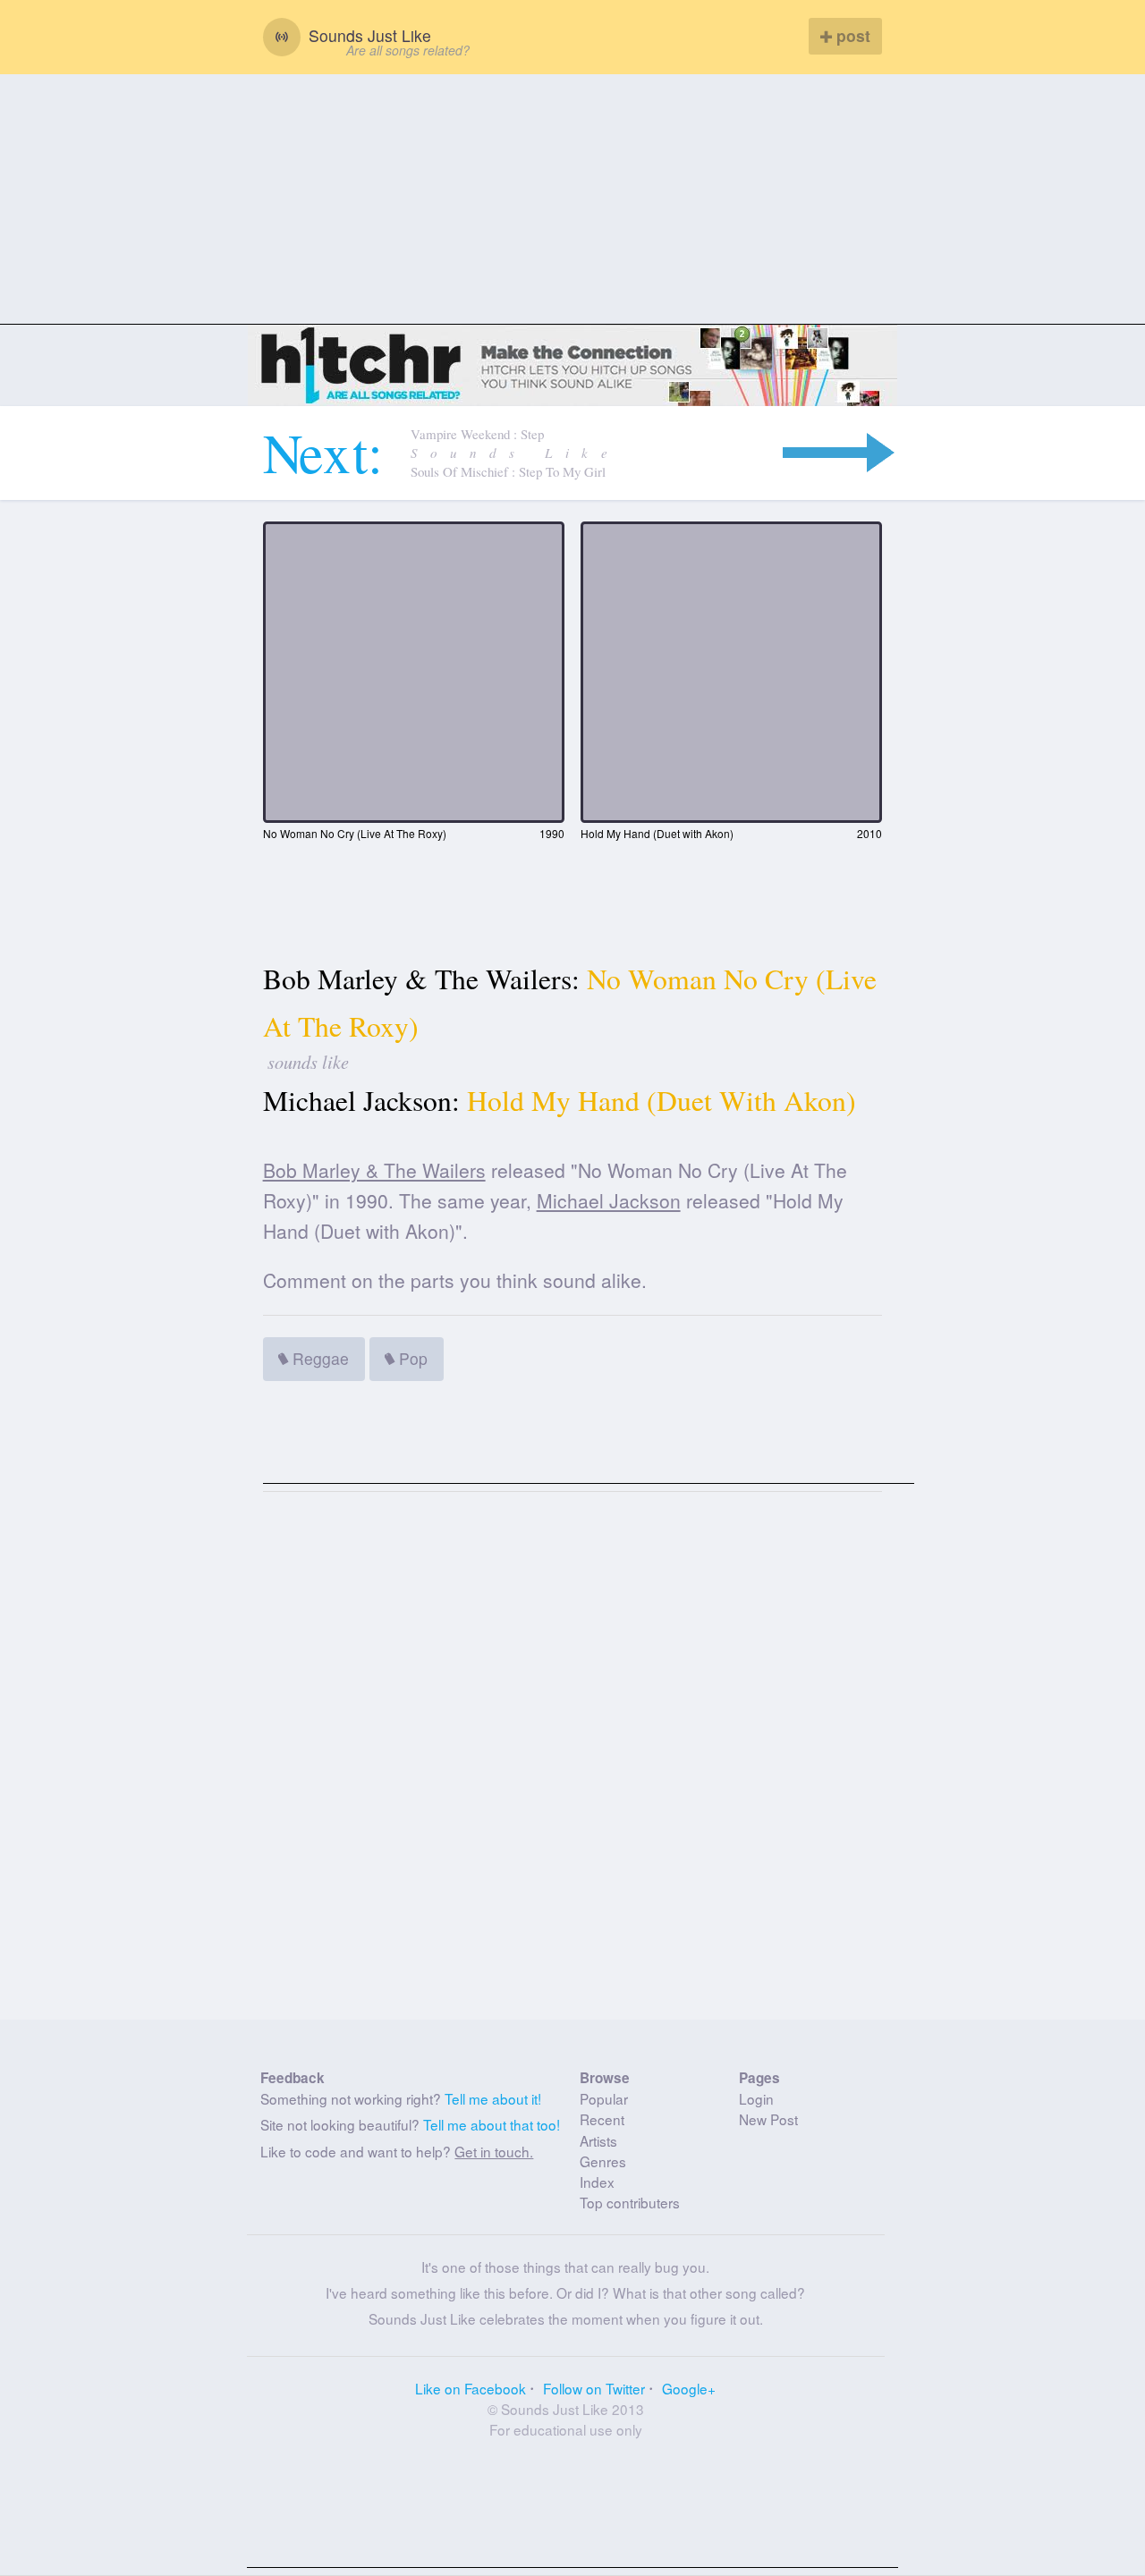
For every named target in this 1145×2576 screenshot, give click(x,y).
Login (756, 2098)
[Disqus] (573, 1763)
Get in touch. (494, 2151)
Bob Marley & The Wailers (374, 1170)
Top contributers (630, 2202)
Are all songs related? (408, 50)
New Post (768, 2119)
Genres (603, 2161)
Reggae (318, 1358)
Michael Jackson (609, 1200)
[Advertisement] (572, 199)
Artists (598, 2140)
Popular (604, 2098)
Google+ (689, 2388)
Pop (411, 1358)
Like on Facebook (471, 2388)
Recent (602, 2119)
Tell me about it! (493, 2098)
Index (597, 2182)
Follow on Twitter (594, 2388)
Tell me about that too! (492, 2124)
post (851, 35)
